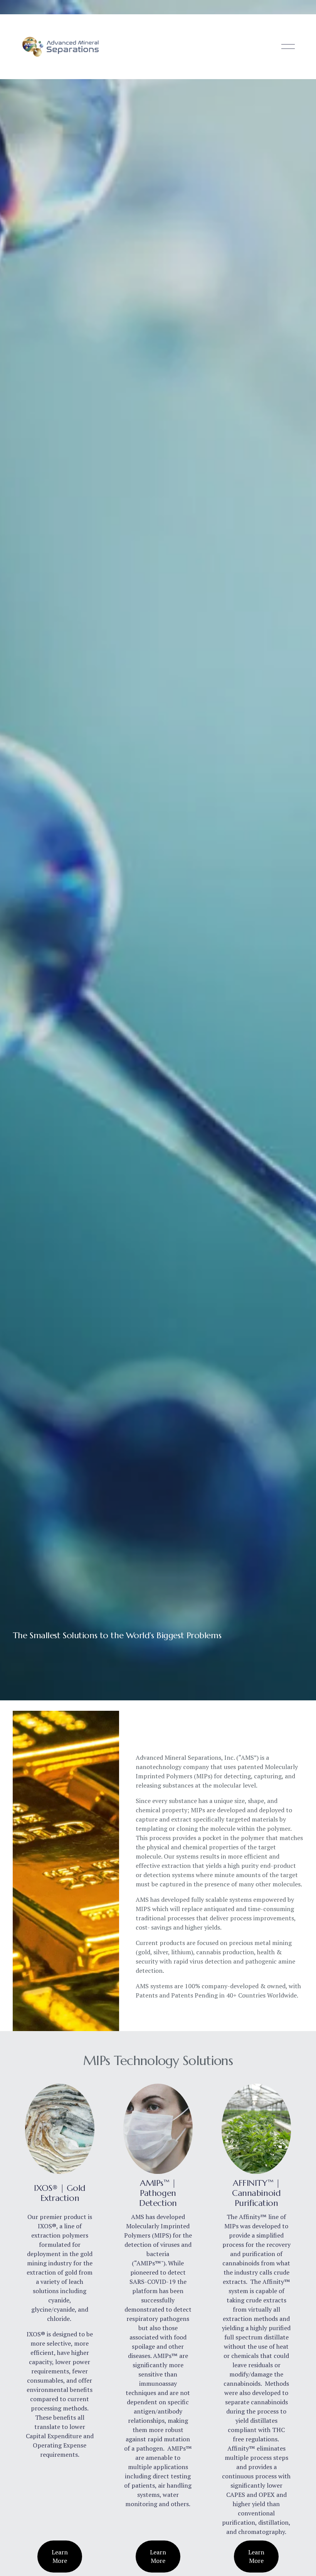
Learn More (60, 2556)
